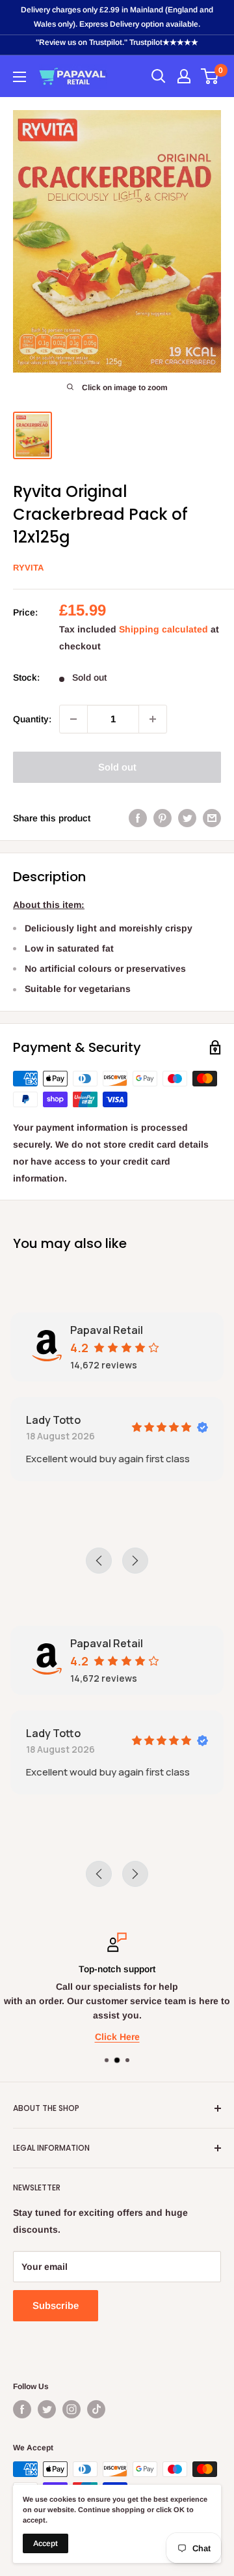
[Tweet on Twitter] (187, 818)
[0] (210, 76)
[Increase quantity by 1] (153, 719)
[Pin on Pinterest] (162, 818)
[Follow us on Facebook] (22, 2409)
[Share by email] (212, 818)
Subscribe (56, 2305)
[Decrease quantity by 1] (73, 719)
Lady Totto (53, 1420)
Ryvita (28, 568)
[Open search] (159, 76)
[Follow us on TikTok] (96, 2409)
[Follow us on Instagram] (71, 2409)
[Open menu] (19, 77)
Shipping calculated (163, 629)
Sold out (117, 767)
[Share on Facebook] (138, 818)
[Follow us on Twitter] (47, 2409)
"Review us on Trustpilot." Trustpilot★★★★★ (117, 42)
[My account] (184, 76)
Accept (45, 2543)
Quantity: (32, 719)
